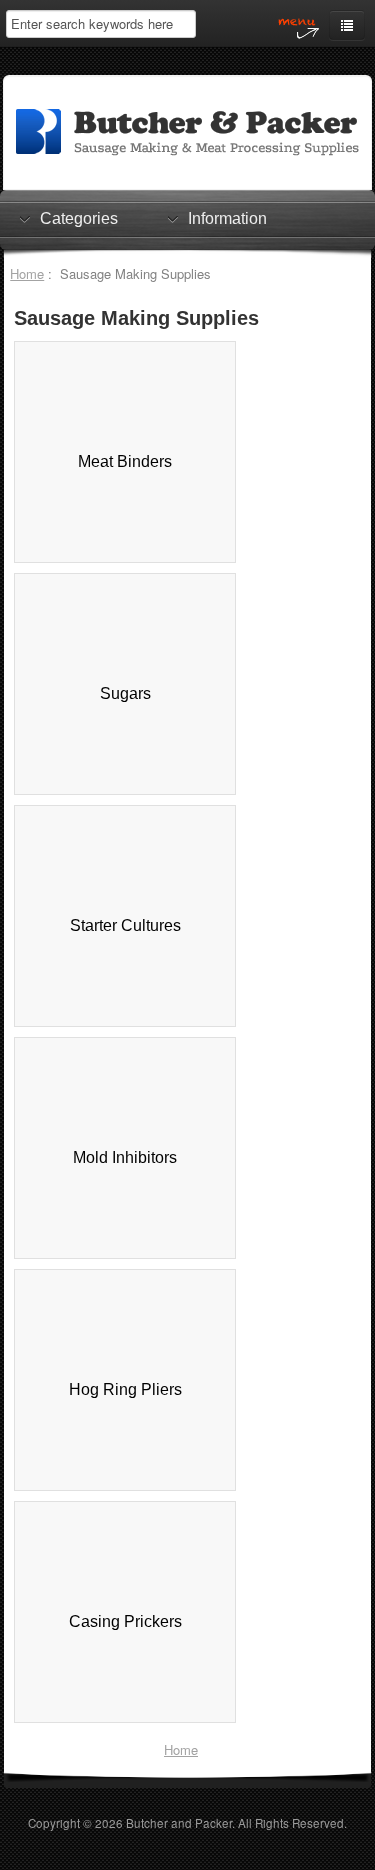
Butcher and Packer (179, 1823)
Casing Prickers (125, 1621)
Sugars (125, 693)
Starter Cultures (125, 925)
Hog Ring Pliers (125, 1389)
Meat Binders (125, 461)
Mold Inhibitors (125, 1157)
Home (27, 273)
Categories (79, 218)
